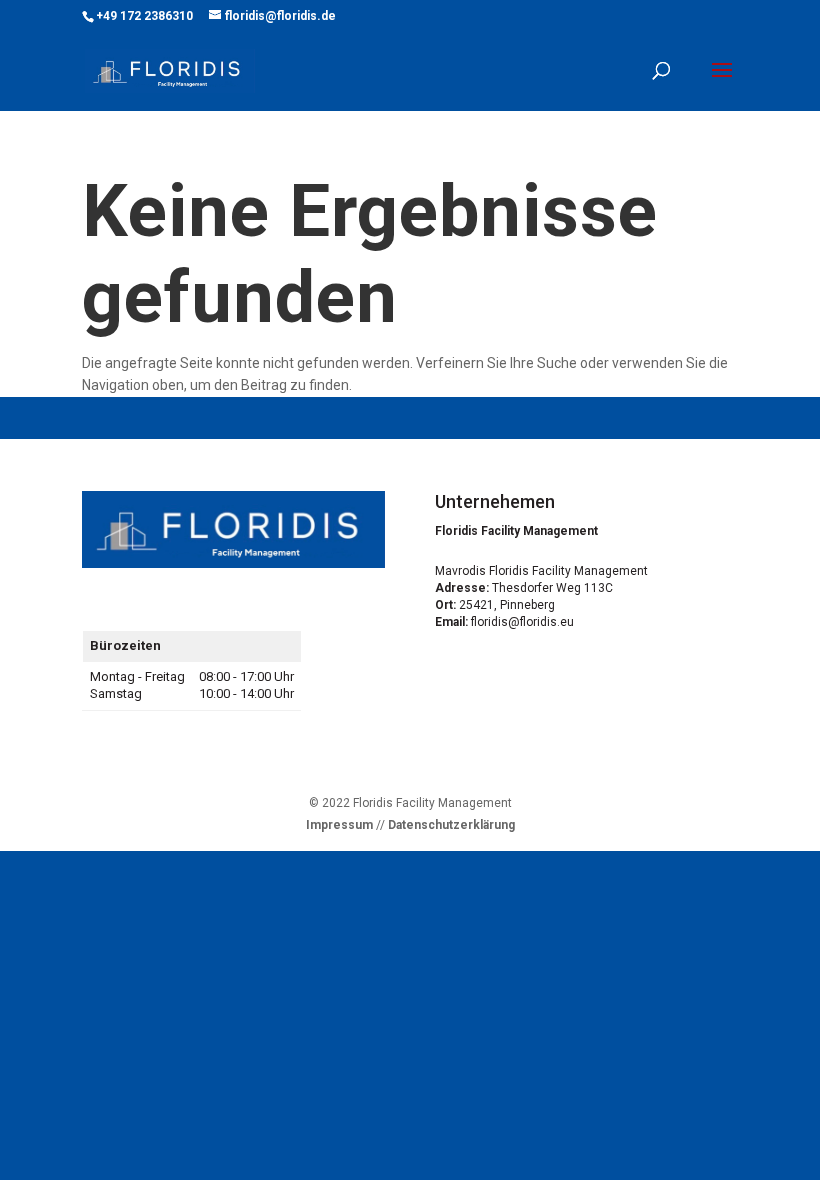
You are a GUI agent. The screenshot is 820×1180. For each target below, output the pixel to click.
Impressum (339, 825)
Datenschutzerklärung (451, 825)
